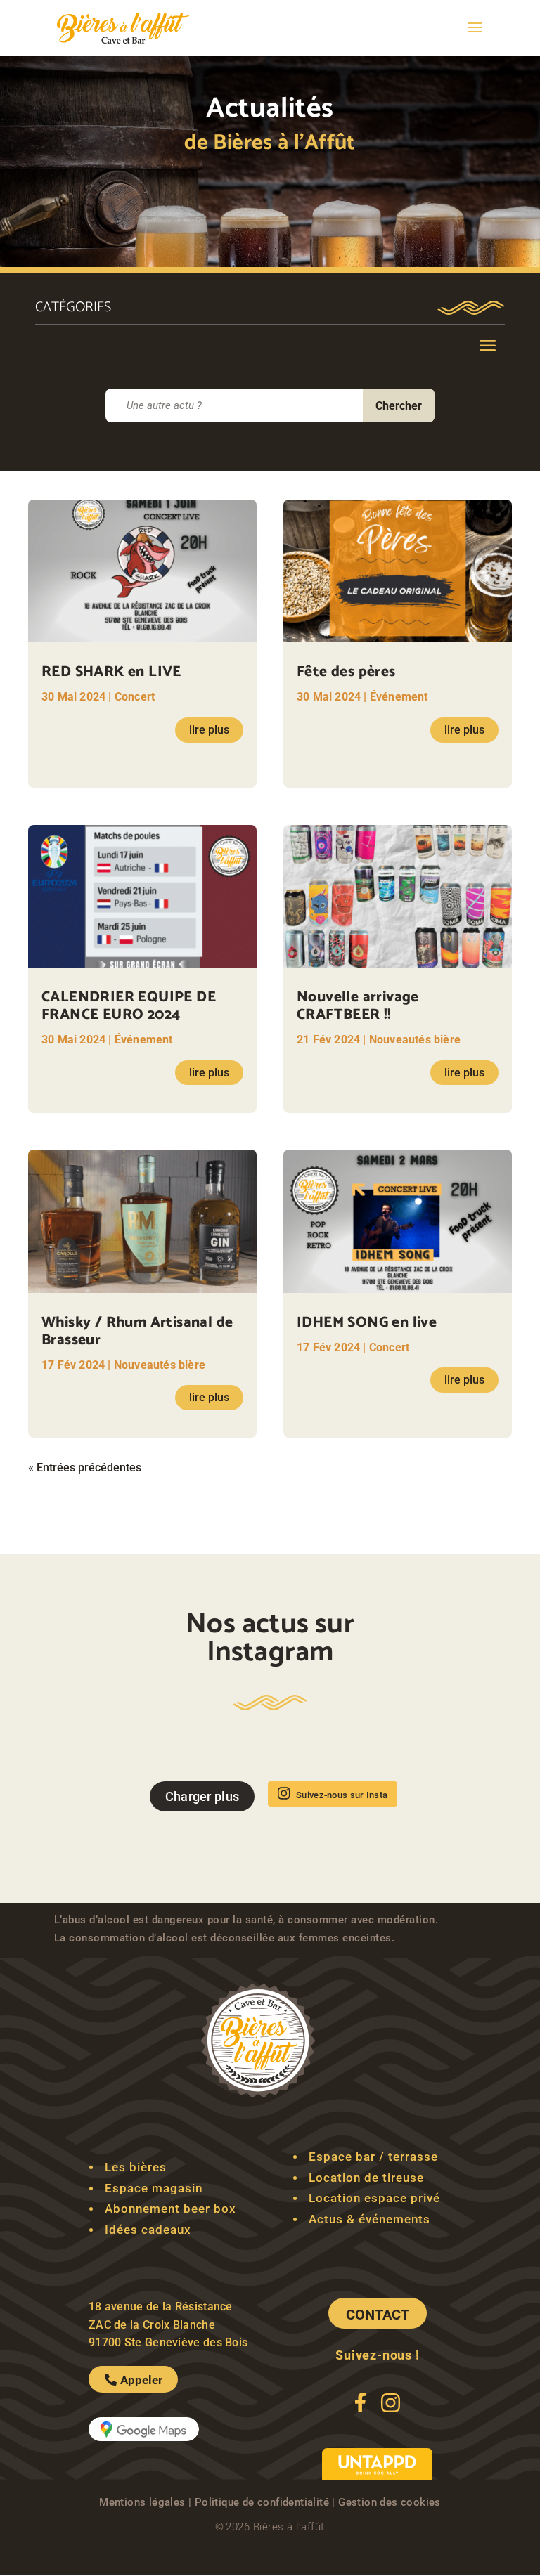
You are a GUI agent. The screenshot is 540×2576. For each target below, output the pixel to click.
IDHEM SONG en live (367, 1322)
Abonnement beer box (171, 2209)
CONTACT (378, 2315)
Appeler (141, 2380)
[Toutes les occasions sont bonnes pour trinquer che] (311, 1755)
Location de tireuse (366, 2178)
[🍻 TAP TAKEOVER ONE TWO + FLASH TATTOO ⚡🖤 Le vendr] (148, 1755)
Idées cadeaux (148, 2230)
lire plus (209, 730)
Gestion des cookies (390, 2502)
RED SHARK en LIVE (111, 672)
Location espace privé (374, 2198)
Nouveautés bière (160, 1365)
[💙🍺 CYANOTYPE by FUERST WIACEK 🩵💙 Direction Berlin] (229, 1755)
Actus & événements (369, 2219)
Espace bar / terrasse (373, 2157)
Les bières (136, 2167)
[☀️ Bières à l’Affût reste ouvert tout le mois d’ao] (392, 1755)
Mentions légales (142, 2502)
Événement (144, 1040)
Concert (135, 697)
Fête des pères (346, 672)
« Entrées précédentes (85, 1468)
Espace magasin (154, 2188)
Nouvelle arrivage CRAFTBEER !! (358, 1006)
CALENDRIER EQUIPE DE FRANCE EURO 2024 (129, 1006)
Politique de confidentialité (262, 2502)
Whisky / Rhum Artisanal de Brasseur (137, 1331)
